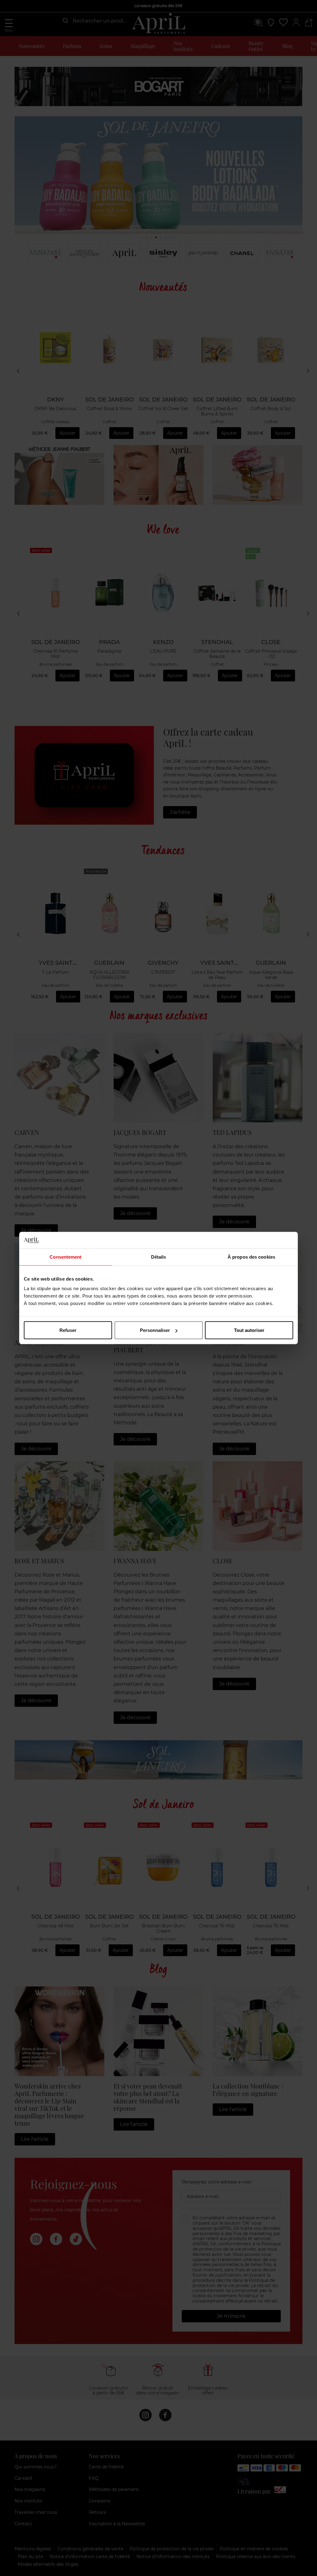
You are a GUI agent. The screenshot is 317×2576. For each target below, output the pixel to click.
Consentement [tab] (65, 1257)
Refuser (68, 1330)
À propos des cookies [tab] (251, 1257)
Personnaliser (155, 1330)
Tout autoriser (249, 1330)
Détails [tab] (159, 1257)
